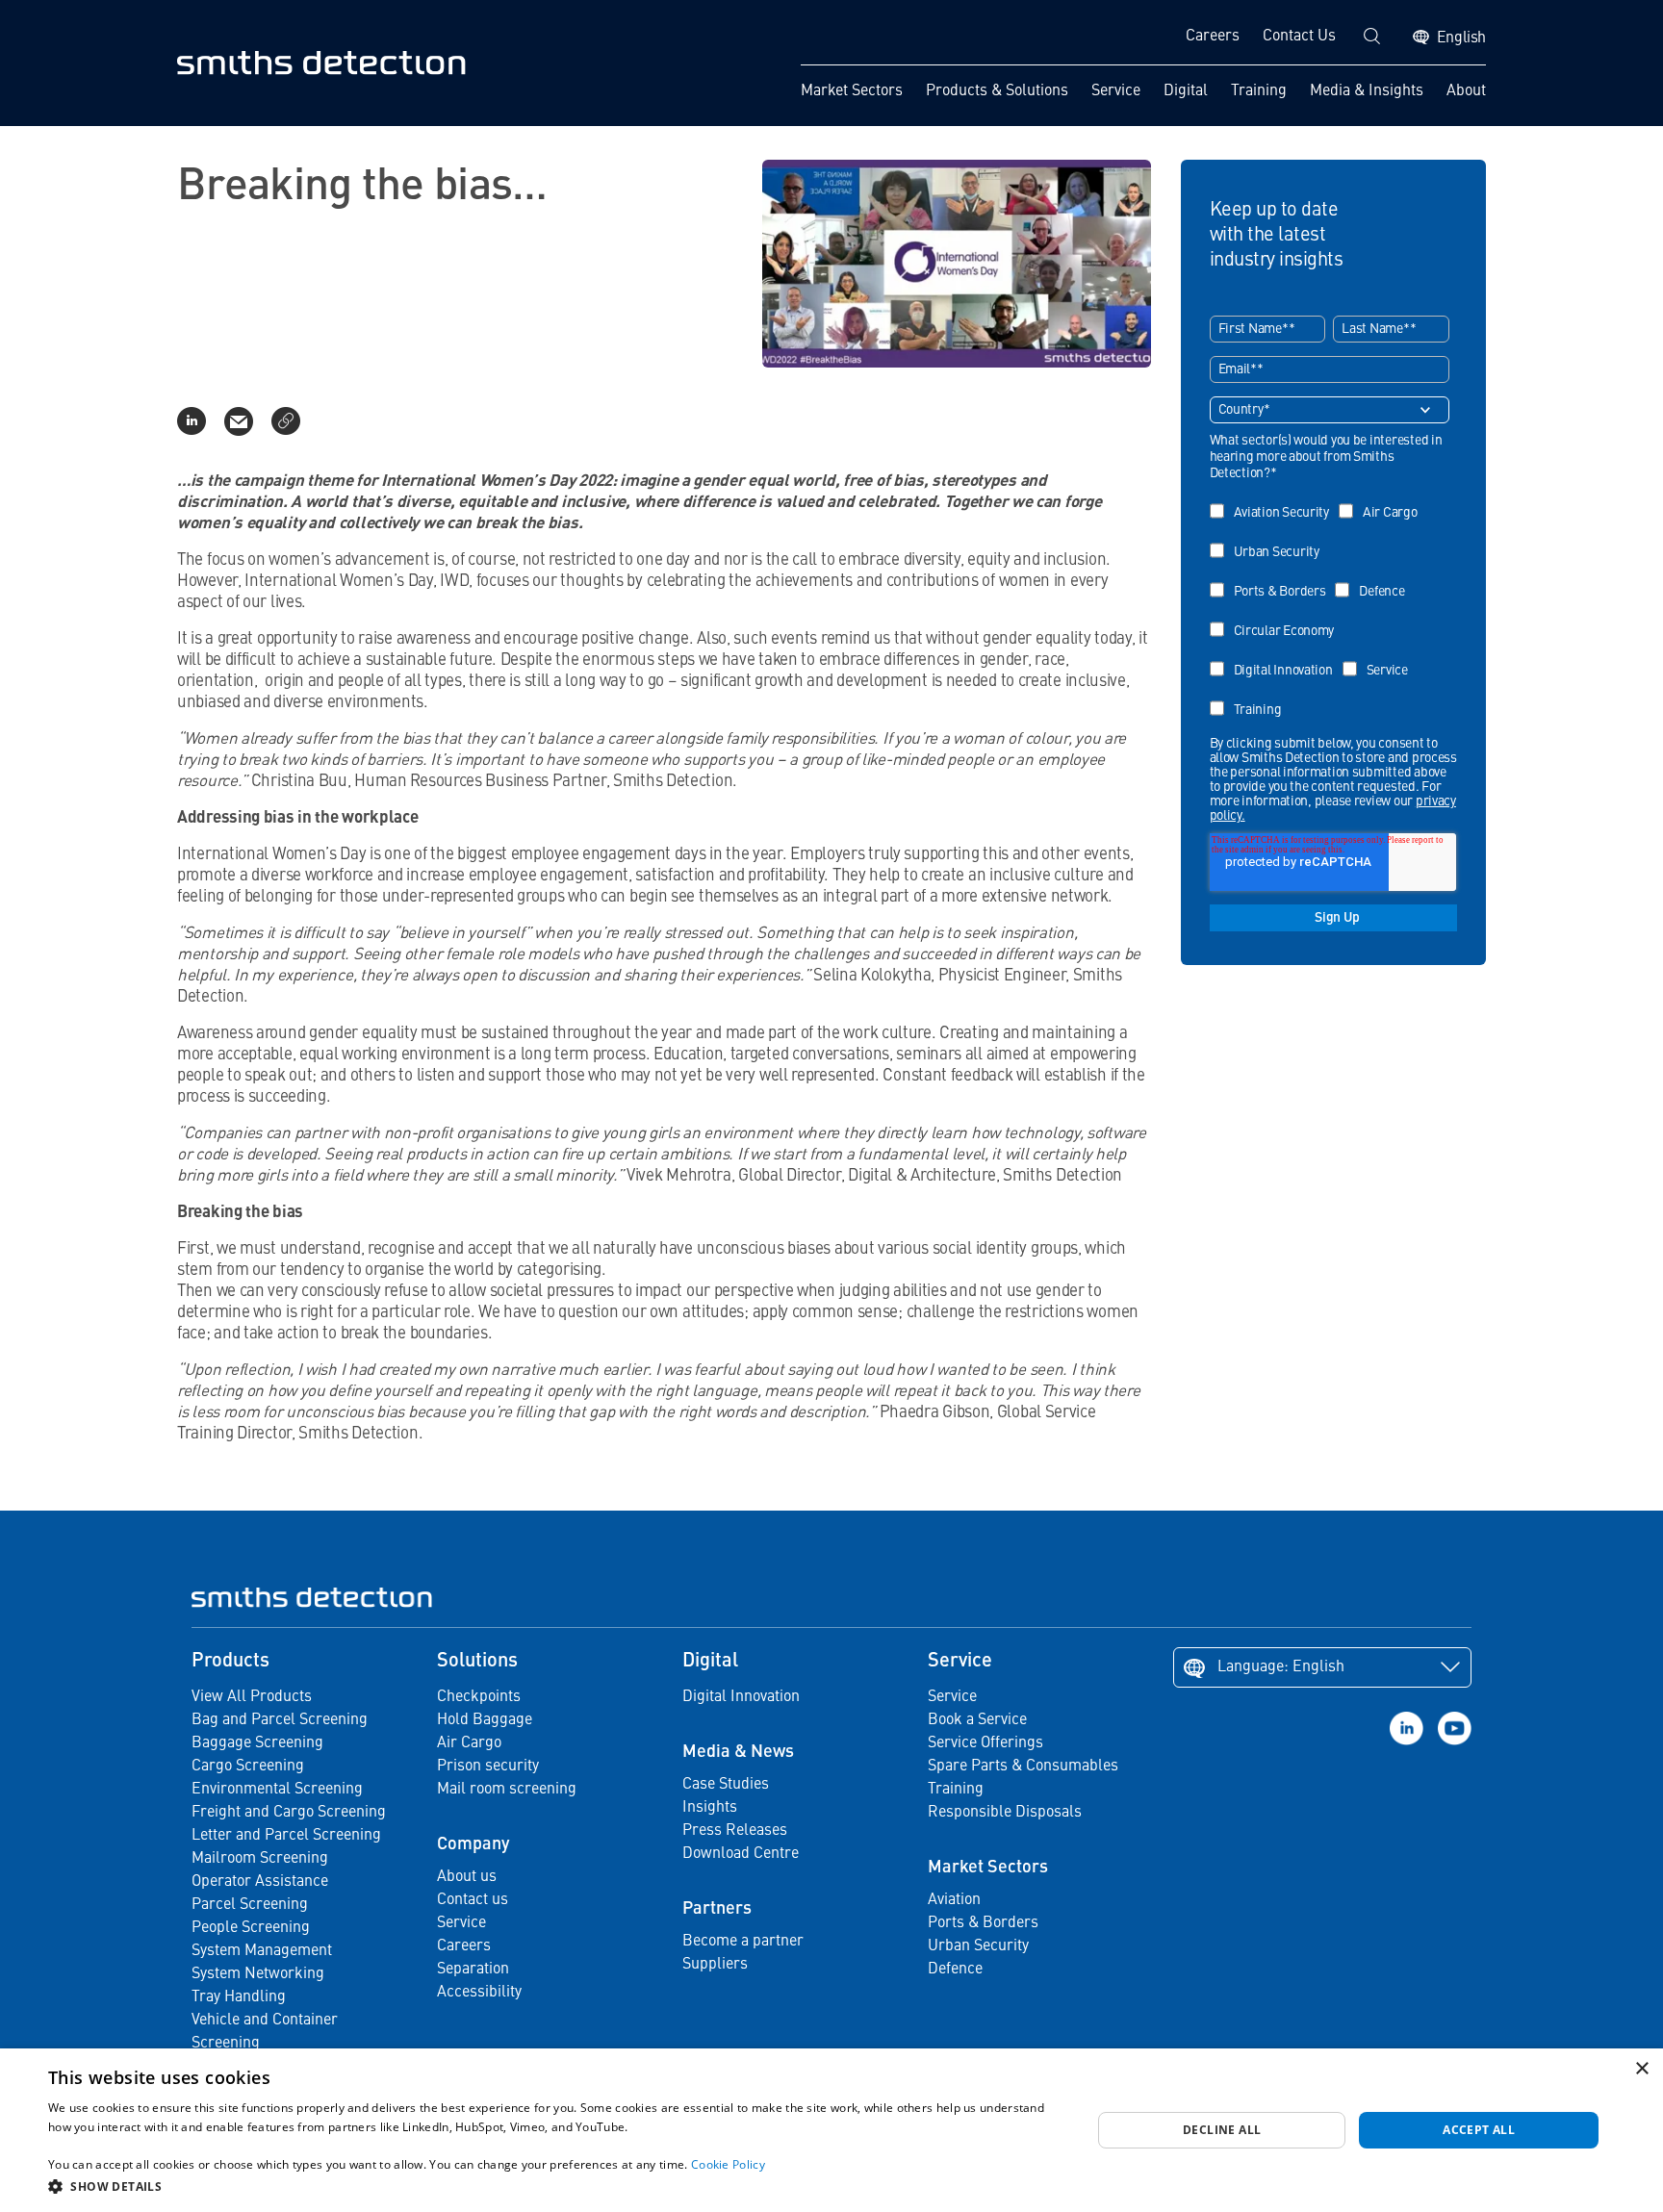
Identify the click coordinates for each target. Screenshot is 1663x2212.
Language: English (1281, 1667)
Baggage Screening (257, 1743)
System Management (262, 1951)
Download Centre (741, 1854)
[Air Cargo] (1383, 499)
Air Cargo (469, 1743)
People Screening (251, 1928)
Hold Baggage (485, 1720)
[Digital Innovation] (1276, 657)
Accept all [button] (1479, 2130)
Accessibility (479, 1993)
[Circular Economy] (1277, 617)
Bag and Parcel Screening (280, 1720)
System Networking (258, 1974)
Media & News (738, 1752)
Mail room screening (507, 1790)
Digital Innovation (741, 1697)
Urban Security (978, 1946)
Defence (955, 1970)
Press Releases (735, 1831)
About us (467, 1877)
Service (1116, 91)
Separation (473, 1970)
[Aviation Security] (1274, 499)
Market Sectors (852, 91)
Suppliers (715, 1965)
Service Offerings (985, 1743)
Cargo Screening (248, 1767)
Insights (710, 1808)
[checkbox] (1330, 604)
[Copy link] (286, 421)
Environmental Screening (277, 1790)
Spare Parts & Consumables (1023, 1767)
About (1466, 91)
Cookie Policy (728, 2164)
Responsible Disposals (1005, 1813)
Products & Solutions (997, 91)
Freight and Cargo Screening (289, 1813)
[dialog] (831, 2130)
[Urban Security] (1269, 538)
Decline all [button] (1222, 2130)
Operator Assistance (260, 1882)
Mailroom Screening (260, 1859)
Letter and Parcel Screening (286, 1836)
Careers (1213, 37)
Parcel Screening (250, 1905)
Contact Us (1299, 37)
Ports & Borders (983, 1923)
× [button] (1641, 2069)
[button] (554, 2186)
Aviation (954, 1900)
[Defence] (1374, 578)
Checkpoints (479, 1697)
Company (473, 1844)
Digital (1186, 91)
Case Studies (726, 1785)
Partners (717, 1909)
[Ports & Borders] (1273, 578)
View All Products (252, 1697)
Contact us (473, 1900)
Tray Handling (239, 1997)
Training (1259, 91)
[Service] (1380, 657)
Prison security (488, 1767)
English (1461, 38)
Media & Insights (1367, 91)
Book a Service (977, 1720)
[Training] (1251, 696)
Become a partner (743, 1942)
